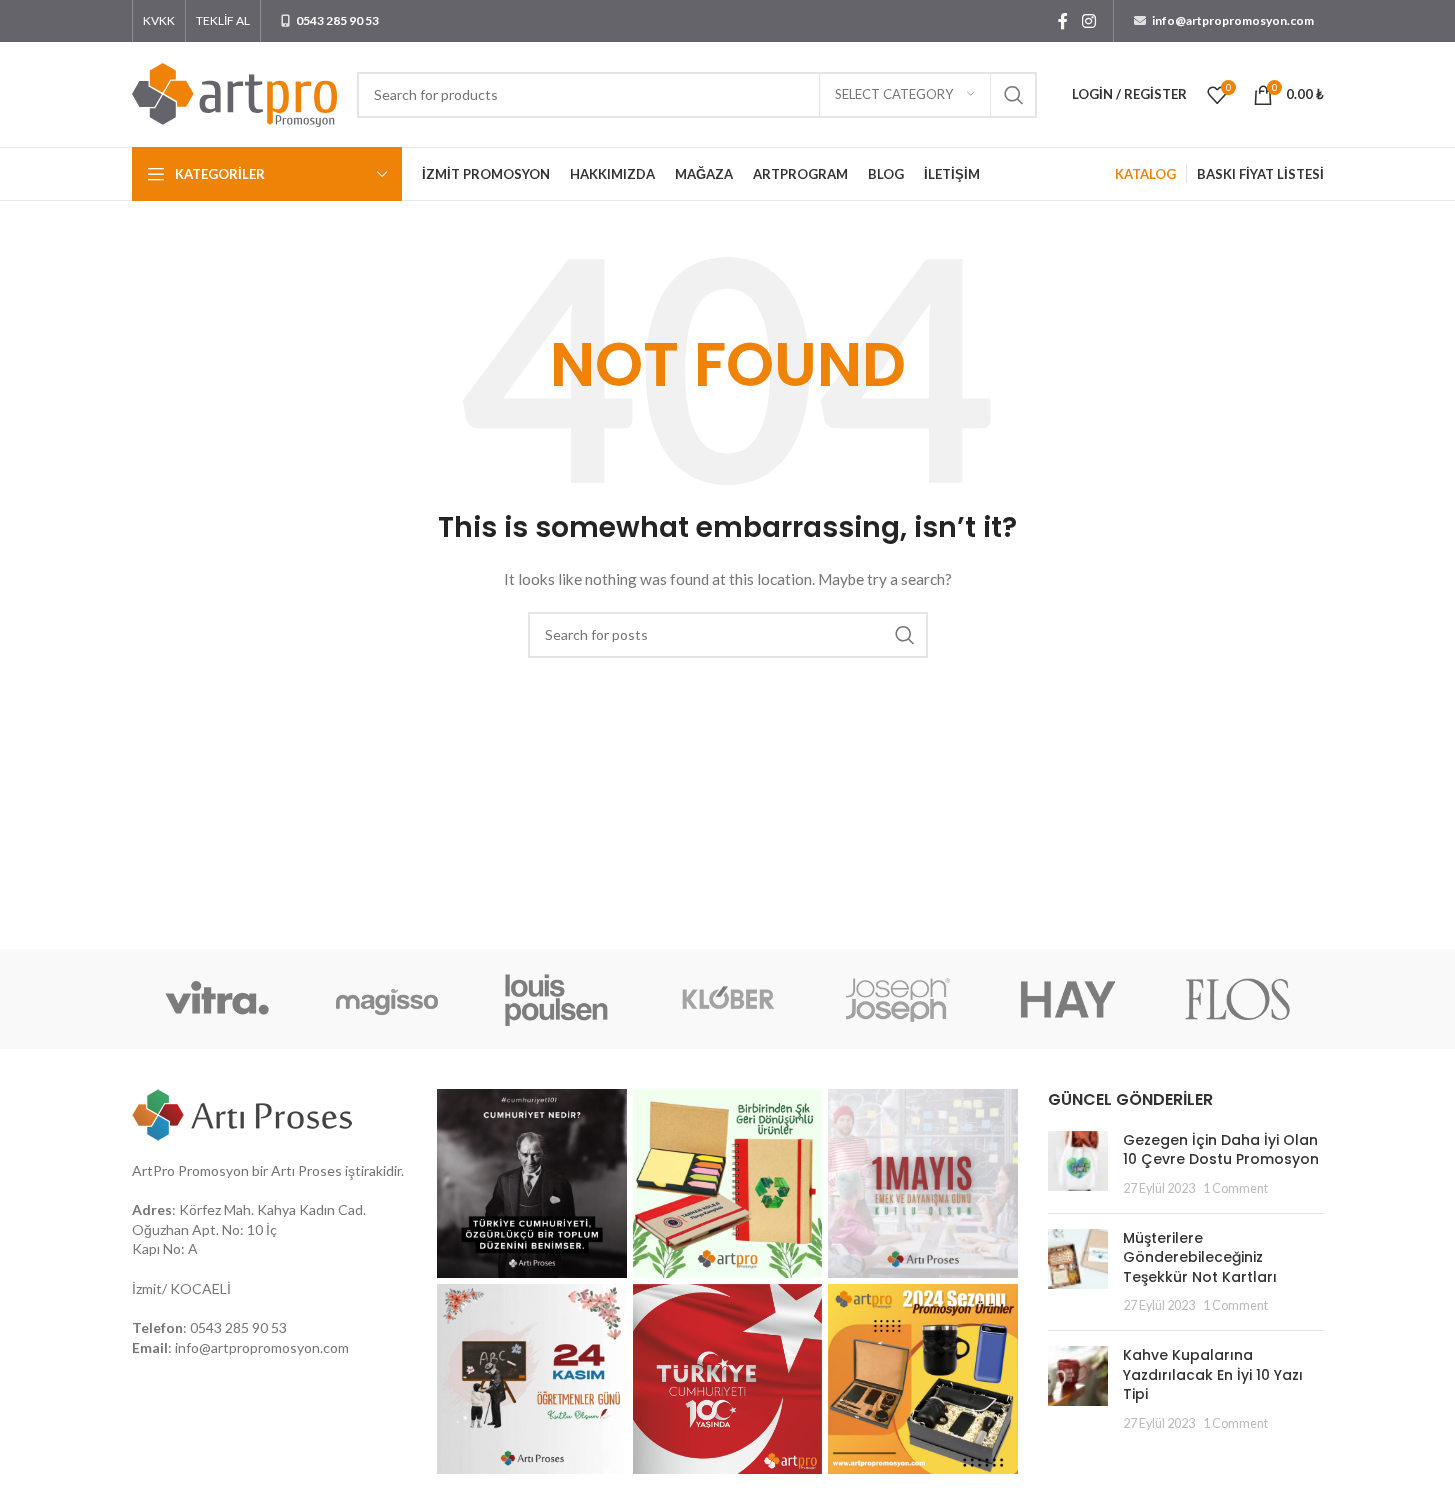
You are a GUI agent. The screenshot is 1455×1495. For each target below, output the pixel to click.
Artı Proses (306, 1170)
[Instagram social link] (1088, 21)
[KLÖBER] (727, 999)
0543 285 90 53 (238, 1327)
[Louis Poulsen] (557, 999)
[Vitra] (217, 999)
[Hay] (1068, 999)
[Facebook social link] (1063, 21)
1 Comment (1235, 1188)
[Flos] (1238, 999)
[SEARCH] (1014, 95)
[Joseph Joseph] (898, 999)
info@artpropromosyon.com (262, 1347)
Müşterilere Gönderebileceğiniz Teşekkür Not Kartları (1200, 1257)
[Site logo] (234, 92)
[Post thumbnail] (1078, 1164)
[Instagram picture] (532, 1184)
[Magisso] (387, 999)
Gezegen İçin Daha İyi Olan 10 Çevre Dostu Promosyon (1221, 1150)
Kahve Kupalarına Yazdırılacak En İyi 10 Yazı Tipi (1213, 1374)
